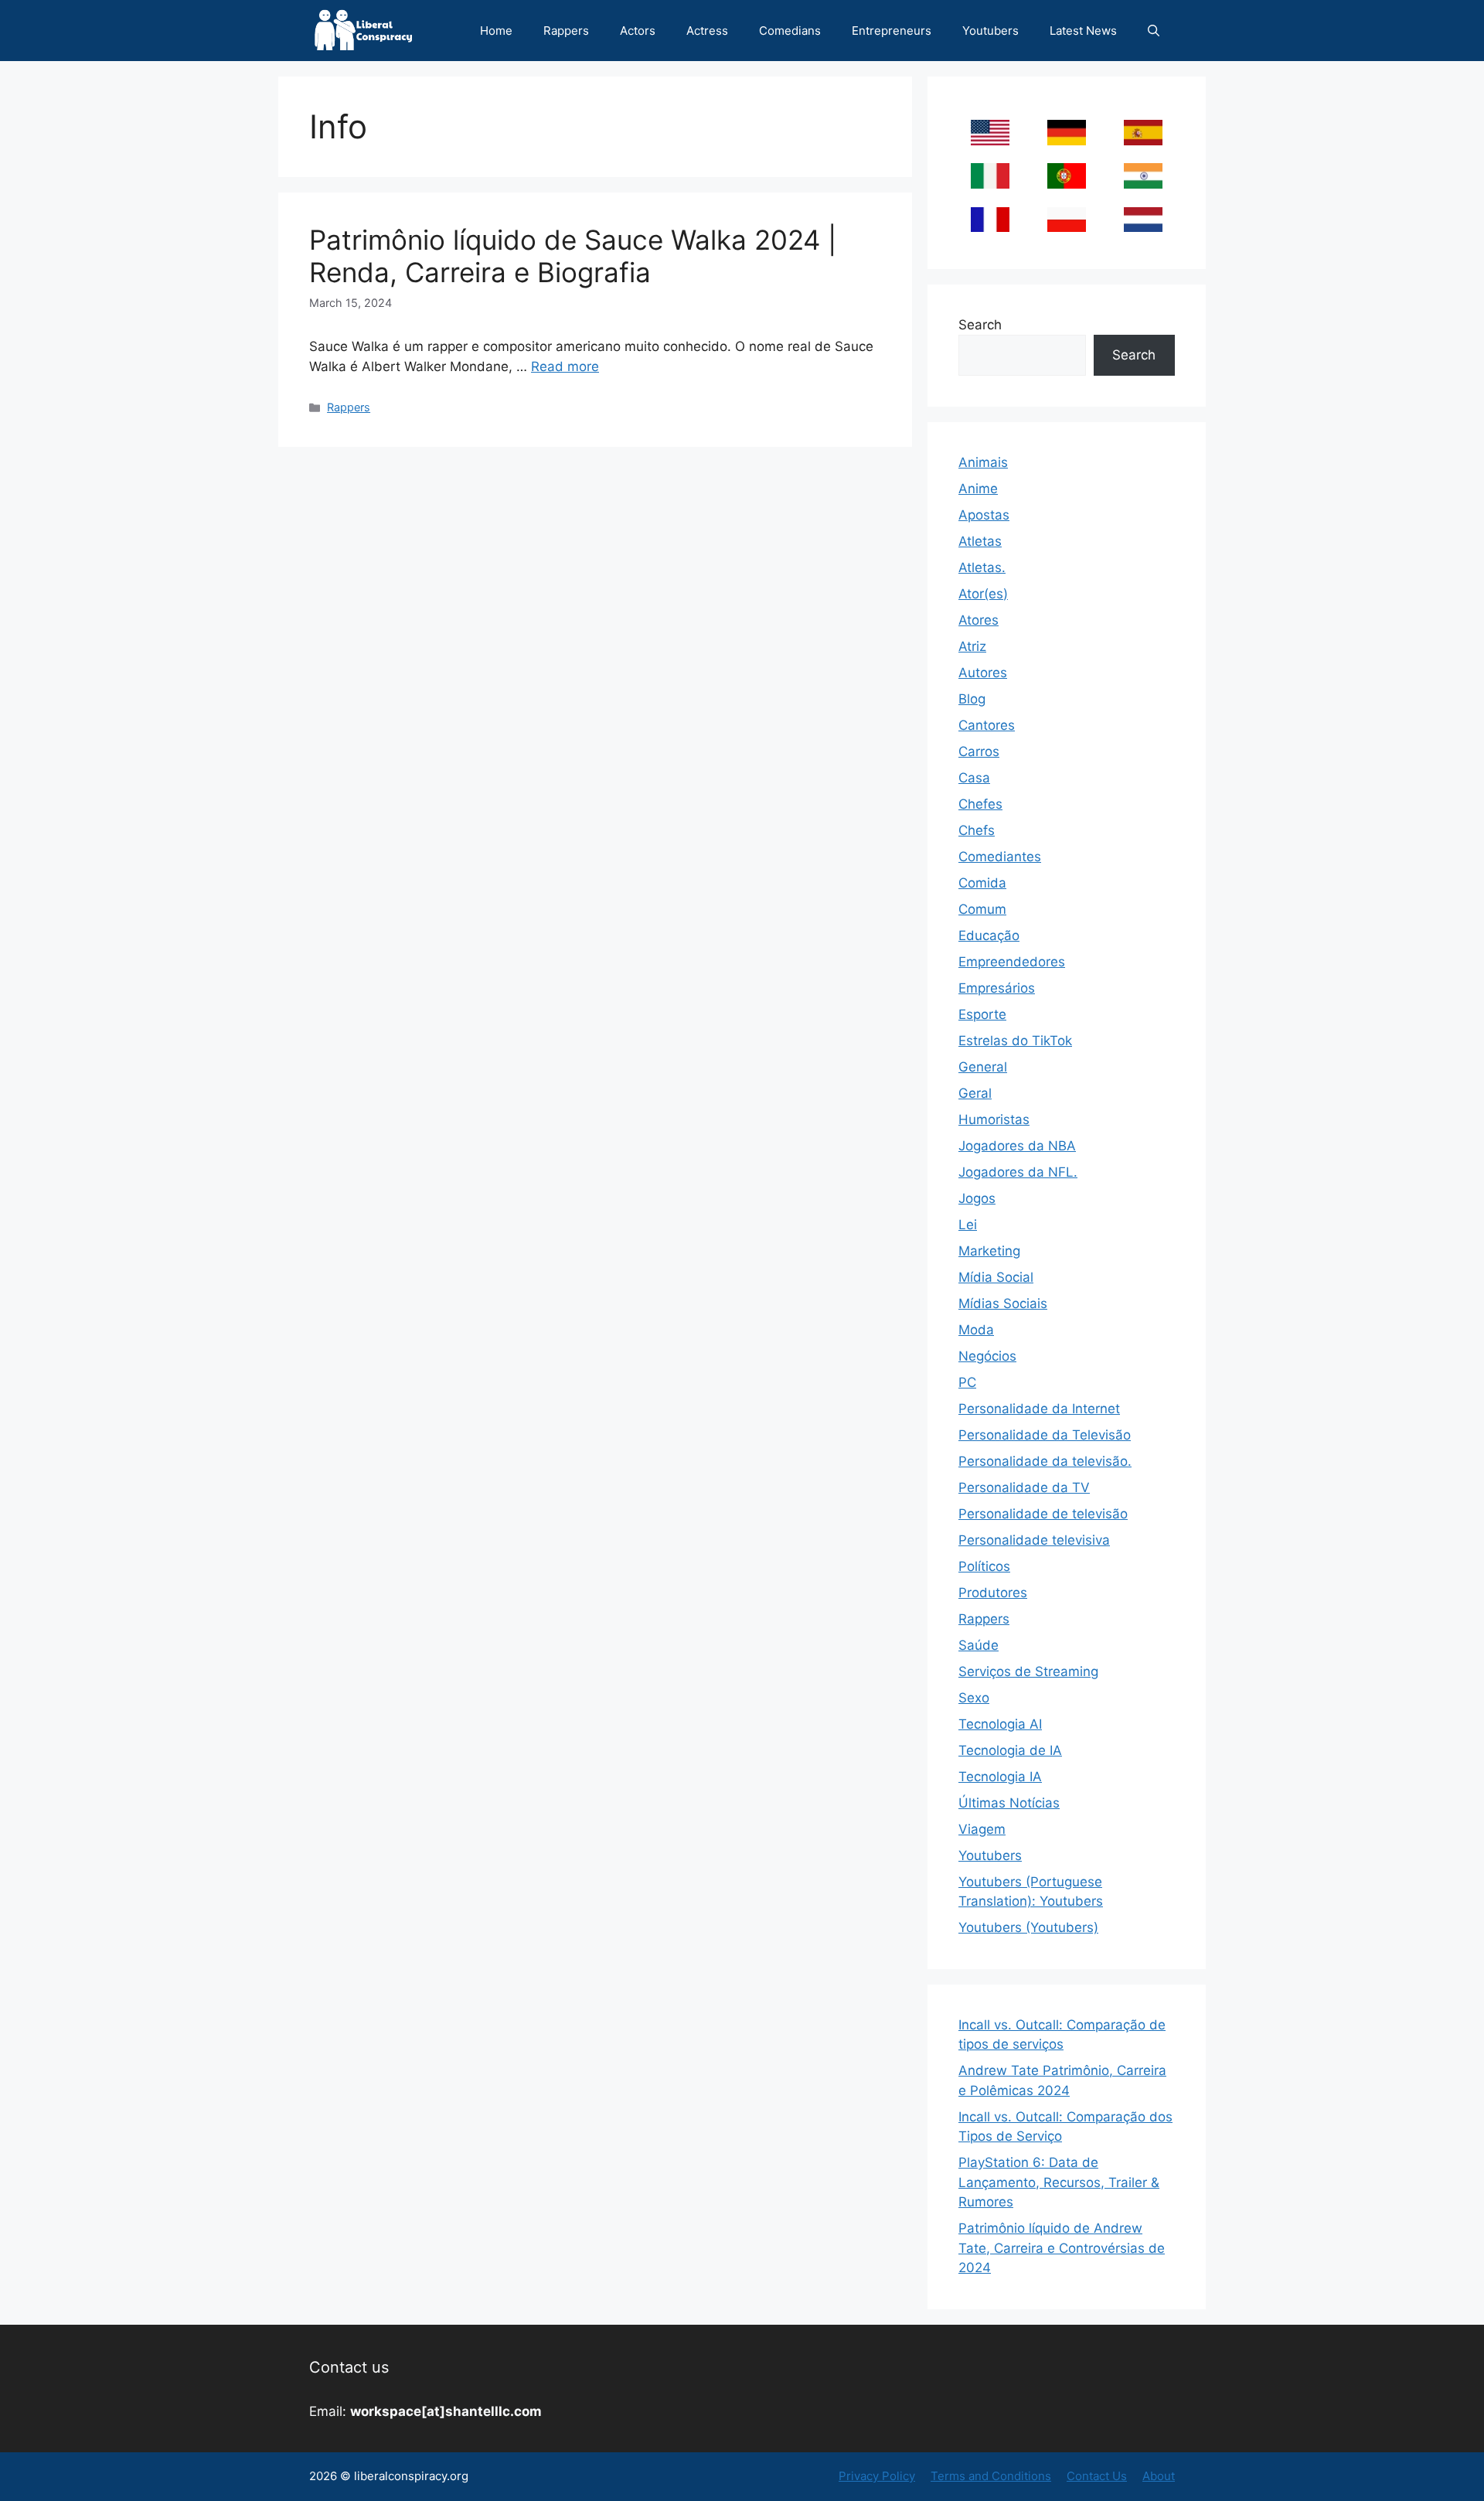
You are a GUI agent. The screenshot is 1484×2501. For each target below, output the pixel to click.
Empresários (997, 988)
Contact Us (1097, 2476)
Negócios (987, 1356)
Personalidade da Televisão (1045, 1435)
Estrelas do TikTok (1015, 1041)
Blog (972, 699)
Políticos (984, 1566)
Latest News (1083, 31)
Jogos (977, 1198)
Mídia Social (996, 1277)
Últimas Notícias (1009, 1803)
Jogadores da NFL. (1018, 1172)
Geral (975, 1093)
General (983, 1067)
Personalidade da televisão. (1045, 1461)
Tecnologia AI (1000, 1724)
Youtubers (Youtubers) (1028, 1927)
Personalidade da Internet (1039, 1409)
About (1159, 2476)
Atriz (972, 646)
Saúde (979, 1645)
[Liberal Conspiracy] (362, 31)
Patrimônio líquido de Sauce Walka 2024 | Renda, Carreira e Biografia (573, 256)
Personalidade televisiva (1034, 1540)
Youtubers (990, 31)
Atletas (980, 541)
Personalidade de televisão (1043, 1514)
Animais (983, 462)
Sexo (974, 1698)
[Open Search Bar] (1154, 31)
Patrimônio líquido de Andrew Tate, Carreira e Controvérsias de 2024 (1062, 2248)
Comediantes (1000, 857)
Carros (979, 751)
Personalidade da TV (1024, 1487)
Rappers (566, 31)
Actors (638, 31)
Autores (983, 673)
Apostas (984, 515)
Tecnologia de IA (1010, 1750)
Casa (974, 778)
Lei (968, 1225)
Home (496, 31)
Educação (989, 935)
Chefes (980, 804)
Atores (979, 620)
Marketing (989, 1251)
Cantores (987, 725)
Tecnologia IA (1000, 1777)
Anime (978, 489)
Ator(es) (983, 594)
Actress (707, 31)
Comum (982, 909)
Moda (976, 1330)
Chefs (977, 830)
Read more (565, 366)
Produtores (993, 1593)
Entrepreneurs (892, 31)
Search (980, 325)
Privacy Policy (877, 2476)
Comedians (790, 31)
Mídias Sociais (1003, 1303)
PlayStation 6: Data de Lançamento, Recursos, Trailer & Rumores (1059, 2182)
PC (967, 1382)
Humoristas (994, 1119)
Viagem (982, 1829)
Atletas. (982, 567)
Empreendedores (1012, 962)
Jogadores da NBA (1017, 1146)
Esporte (982, 1014)
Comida (982, 883)
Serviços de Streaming (1028, 1671)
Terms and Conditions (991, 2476)
